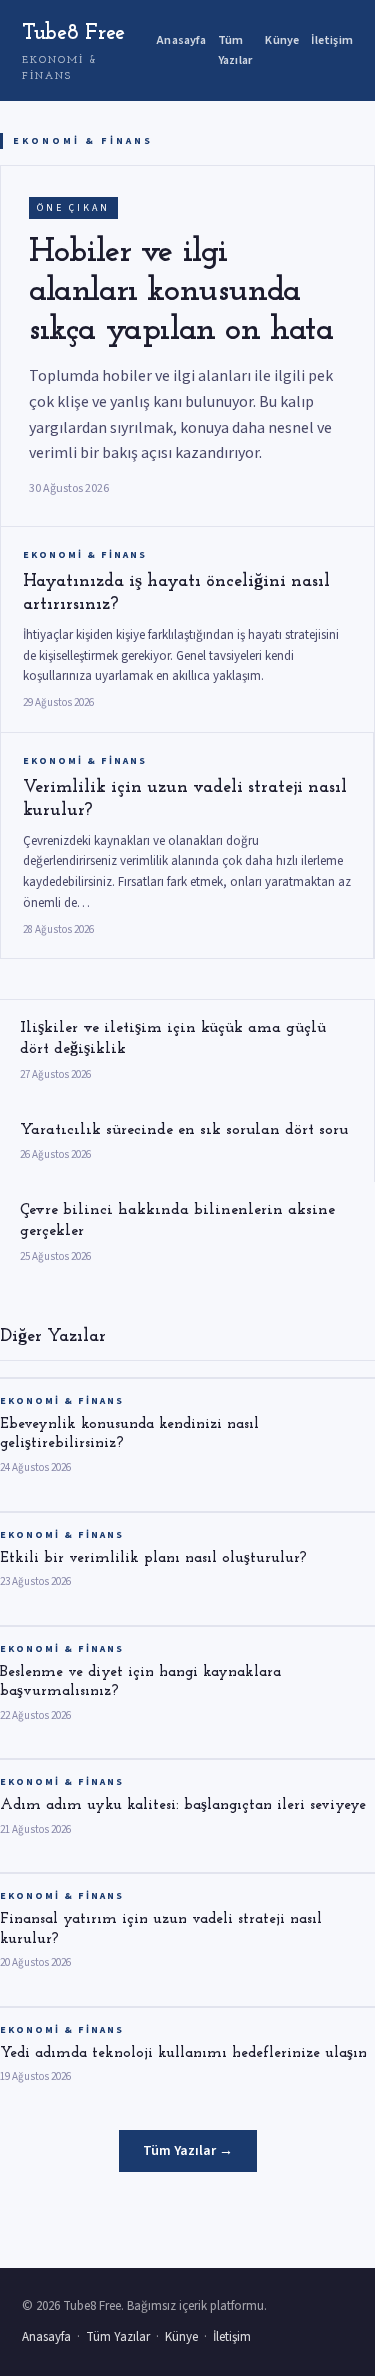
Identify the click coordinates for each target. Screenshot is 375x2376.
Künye (282, 40)
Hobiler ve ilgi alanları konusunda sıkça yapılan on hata (181, 291)
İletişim (332, 40)
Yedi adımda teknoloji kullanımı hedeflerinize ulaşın (183, 2053)
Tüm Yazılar (235, 50)
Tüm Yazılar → (188, 2151)
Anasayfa (181, 40)
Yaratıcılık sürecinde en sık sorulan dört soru (184, 1130)
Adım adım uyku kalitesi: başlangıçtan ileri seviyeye (183, 1805)
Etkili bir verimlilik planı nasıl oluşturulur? (153, 1558)
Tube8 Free (73, 52)
